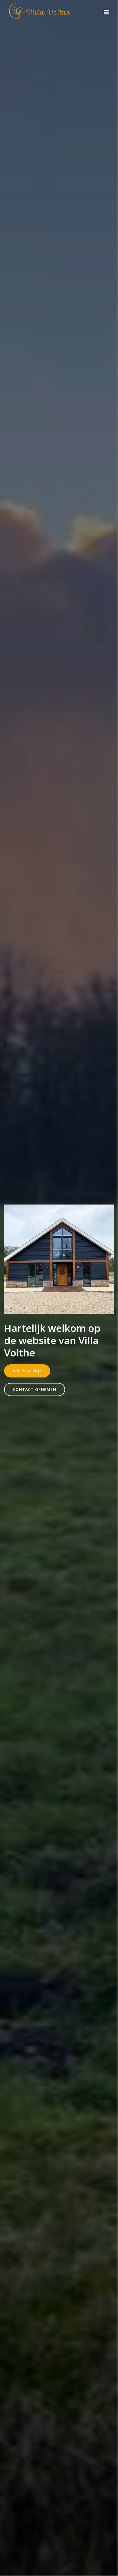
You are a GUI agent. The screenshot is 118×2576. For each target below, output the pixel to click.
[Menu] (106, 12)
